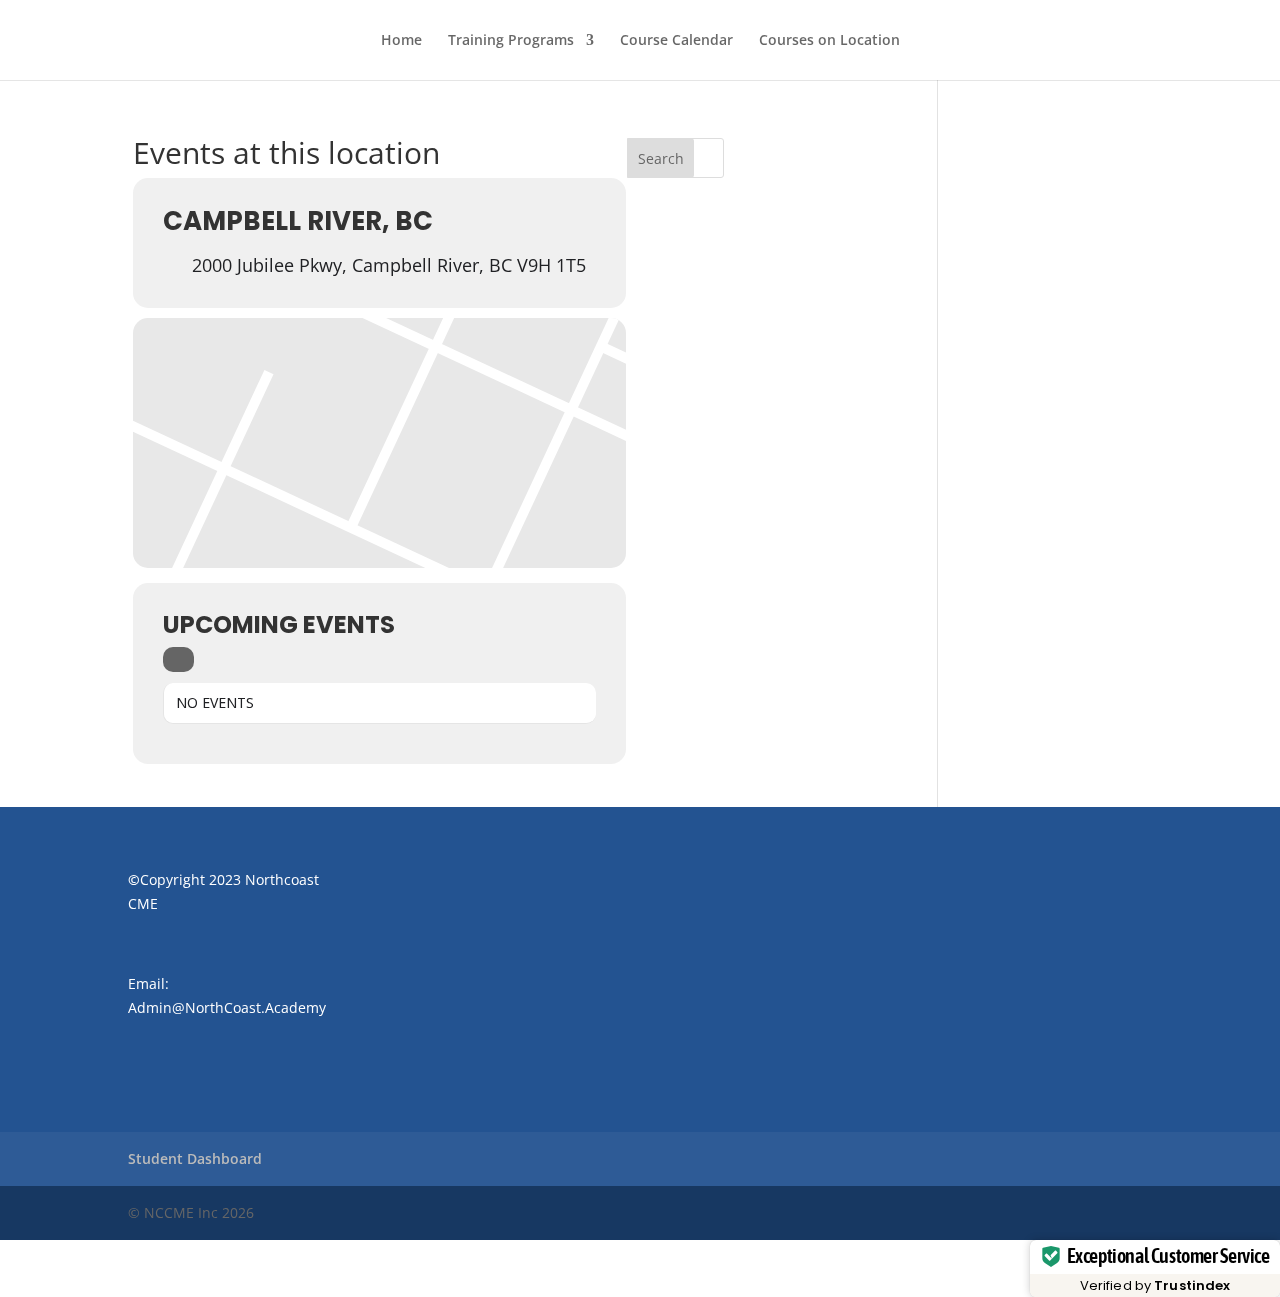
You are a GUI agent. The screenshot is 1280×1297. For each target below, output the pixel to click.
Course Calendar (676, 41)
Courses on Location (829, 41)
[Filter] (178, 659)
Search (661, 158)
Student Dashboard (195, 1158)
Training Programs (511, 41)
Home (401, 41)
